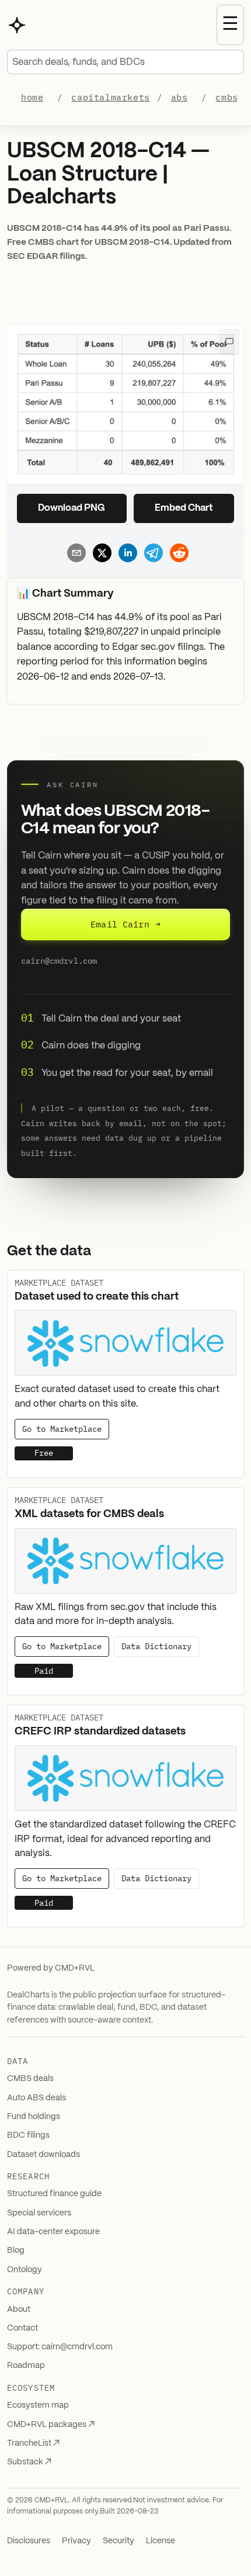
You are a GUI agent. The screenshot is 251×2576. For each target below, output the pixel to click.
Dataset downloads (43, 2155)
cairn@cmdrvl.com (59, 961)
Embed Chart (184, 508)
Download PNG (72, 508)
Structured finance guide (54, 2194)
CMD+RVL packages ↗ (51, 2425)
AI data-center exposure (53, 2232)
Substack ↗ (29, 2462)
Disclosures (29, 2541)
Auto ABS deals (36, 2098)
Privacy (76, 2541)
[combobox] (125, 62)
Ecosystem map (38, 2405)
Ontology (25, 2270)
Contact (22, 2328)
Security (118, 2541)
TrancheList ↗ (33, 2443)
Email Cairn (125, 924)
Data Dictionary (156, 1646)
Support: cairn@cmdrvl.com (60, 2347)
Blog (16, 2250)
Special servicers (39, 2213)
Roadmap (26, 2366)
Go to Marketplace (62, 1429)
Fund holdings (34, 2117)
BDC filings (28, 2135)
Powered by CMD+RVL (51, 1968)
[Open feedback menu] (229, 342)
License (161, 2541)
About (19, 2310)
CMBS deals (30, 2079)
